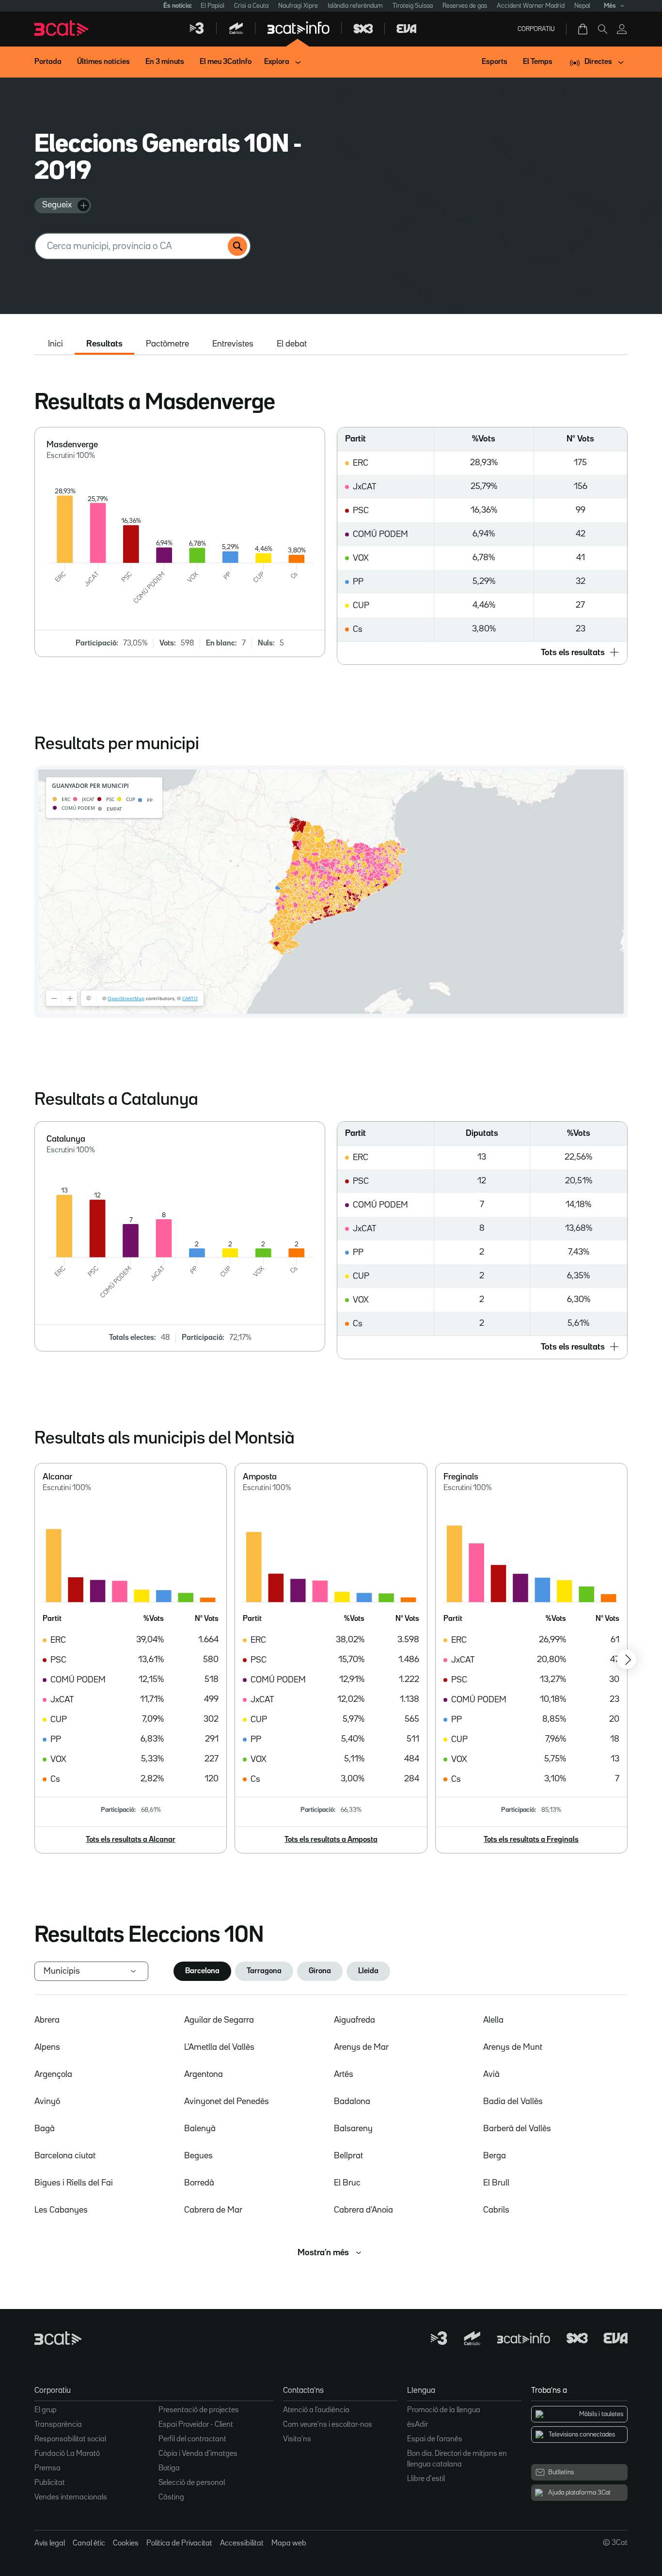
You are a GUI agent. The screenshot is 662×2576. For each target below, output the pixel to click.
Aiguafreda (355, 2020)
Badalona (352, 2102)
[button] (482, 653)
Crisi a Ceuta (251, 6)
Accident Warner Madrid (531, 6)
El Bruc (347, 2183)
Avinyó (47, 2102)
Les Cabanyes (61, 2210)
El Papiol (213, 6)
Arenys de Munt (513, 2047)
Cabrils (496, 2210)
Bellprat (348, 2156)
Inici (55, 344)
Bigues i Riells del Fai (74, 2183)
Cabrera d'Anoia (363, 2210)
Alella (493, 2020)
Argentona (204, 2074)
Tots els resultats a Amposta (331, 1840)
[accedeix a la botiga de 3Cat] (583, 29)
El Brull (496, 2183)
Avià (491, 2074)
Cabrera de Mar (213, 2210)
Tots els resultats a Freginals (531, 1840)
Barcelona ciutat (65, 2156)
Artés (344, 2074)
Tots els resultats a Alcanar (131, 1840)
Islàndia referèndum (355, 6)
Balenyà (200, 2129)
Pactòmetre (167, 344)
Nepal (582, 6)
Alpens (47, 2047)
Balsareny (353, 2129)
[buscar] (237, 246)
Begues (198, 2156)
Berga (495, 2156)
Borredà (199, 2183)
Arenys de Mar (361, 2047)
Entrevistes (233, 344)
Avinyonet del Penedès (227, 2102)
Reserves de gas (465, 6)
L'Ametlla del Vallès (219, 2047)
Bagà (45, 2129)
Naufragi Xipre (298, 6)
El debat (292, 344)
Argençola (53, 2074)
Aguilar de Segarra (219, 2020)
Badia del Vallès (513, 2102)
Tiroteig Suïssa (413, 6)
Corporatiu (536, 29)
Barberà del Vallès (517, 2129)
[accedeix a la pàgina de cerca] (602, 29)
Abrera (47, 2020)
